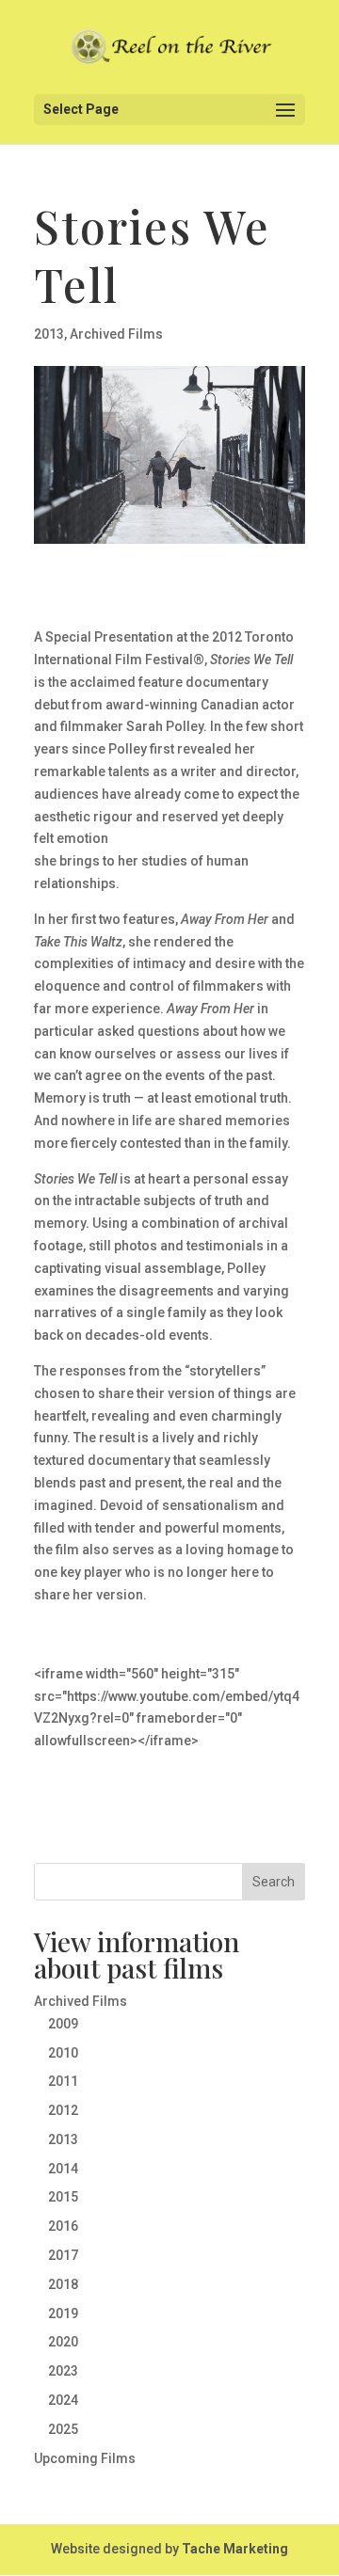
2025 (63, 2429)
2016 (63, 2226)
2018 (63, 2284)
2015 (63, 2197)
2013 (49, 334)
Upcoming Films (85, 2458)
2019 (63, 2314)
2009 (63, 2024)
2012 (63, 2110)
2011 (63, 2081)
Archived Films (116, 334)
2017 (63, 2255)
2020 (63, 2342)
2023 (63, 2371)
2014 (63, 2169)
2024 (63, 2400)
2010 (63, 2053)
